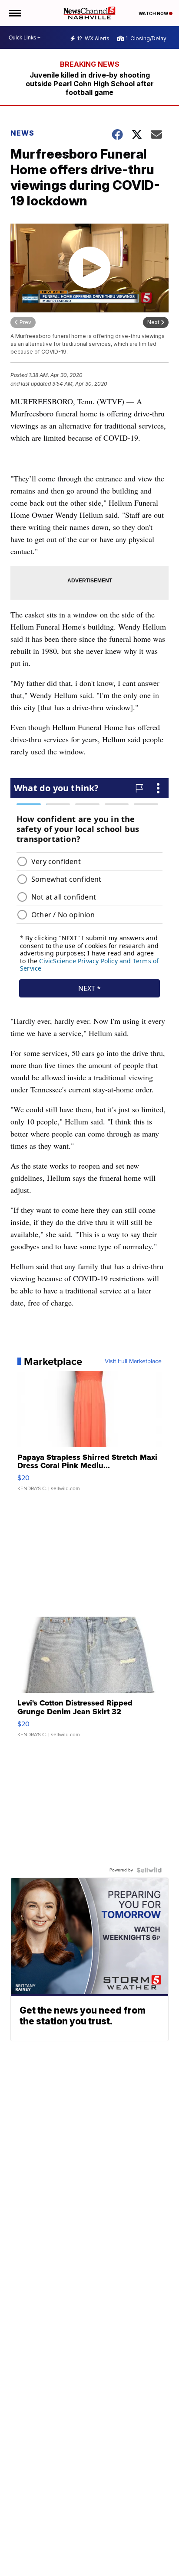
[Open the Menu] (15, 13)
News (22, 133)
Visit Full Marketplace (133, 1361)
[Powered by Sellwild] (149, 1870)
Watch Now (154, 13)
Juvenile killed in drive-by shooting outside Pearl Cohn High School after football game (90, 84)
